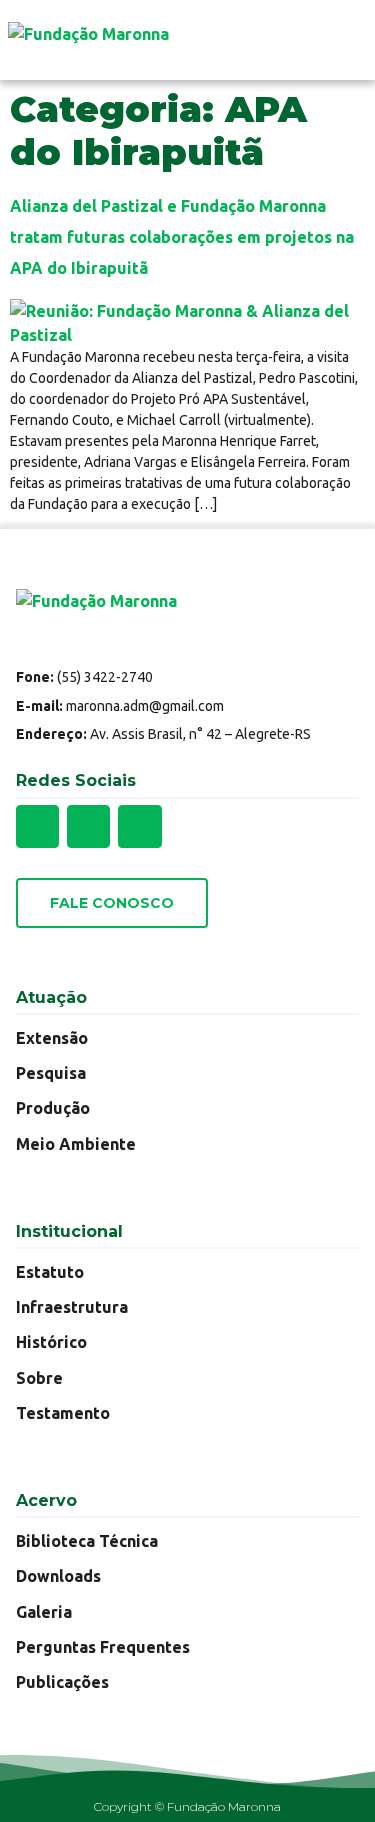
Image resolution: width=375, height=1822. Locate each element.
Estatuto (50, 1272)
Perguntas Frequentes (103, 1647)
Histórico (51, 1342)
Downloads (58, 1576)
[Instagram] (88, 826)
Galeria (44, 1612)
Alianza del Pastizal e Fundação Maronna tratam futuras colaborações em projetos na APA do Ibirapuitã (182, 237)
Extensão (52, 1038)
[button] (346, 40)
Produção (53, 1108)
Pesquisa (51, 1073)
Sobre (39, 1378)
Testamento (63, 1413)
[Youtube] (139, 826)
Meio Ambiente (76, 1144)
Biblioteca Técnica (87, 1541)
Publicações (62, 1682)
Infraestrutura (72, 1307)
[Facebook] (37, 826)
